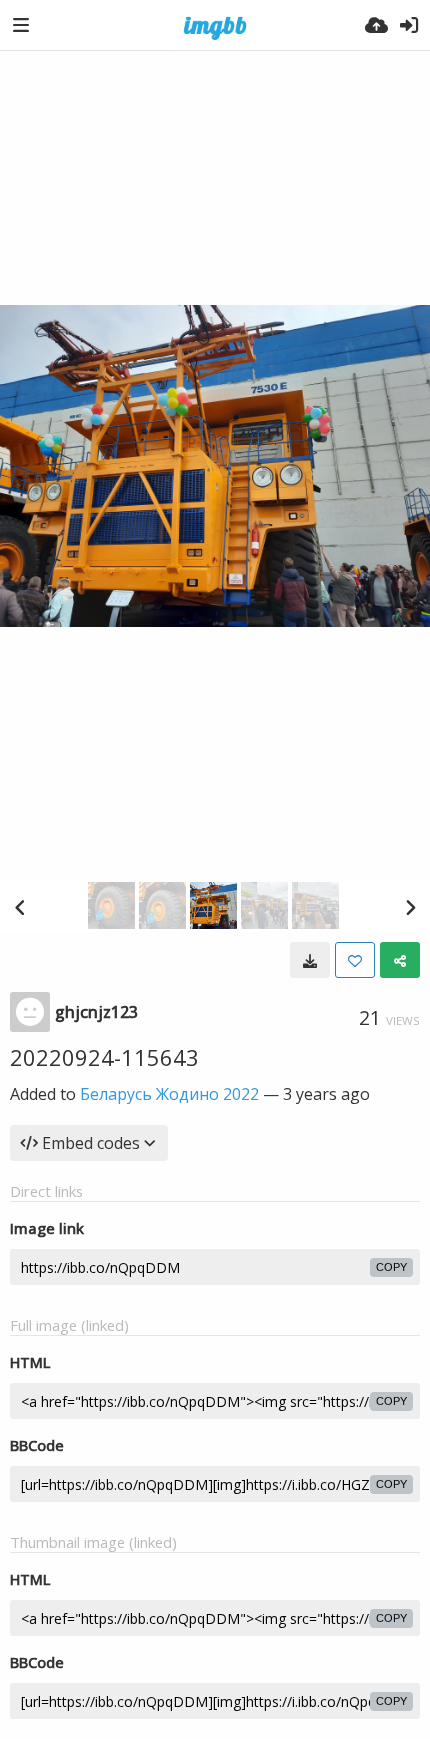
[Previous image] (20, 907)
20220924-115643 (104, 1057)
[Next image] (410, 907)
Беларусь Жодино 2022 (169, 1094)
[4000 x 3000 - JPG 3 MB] (310, 960)
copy (391, 1267)
